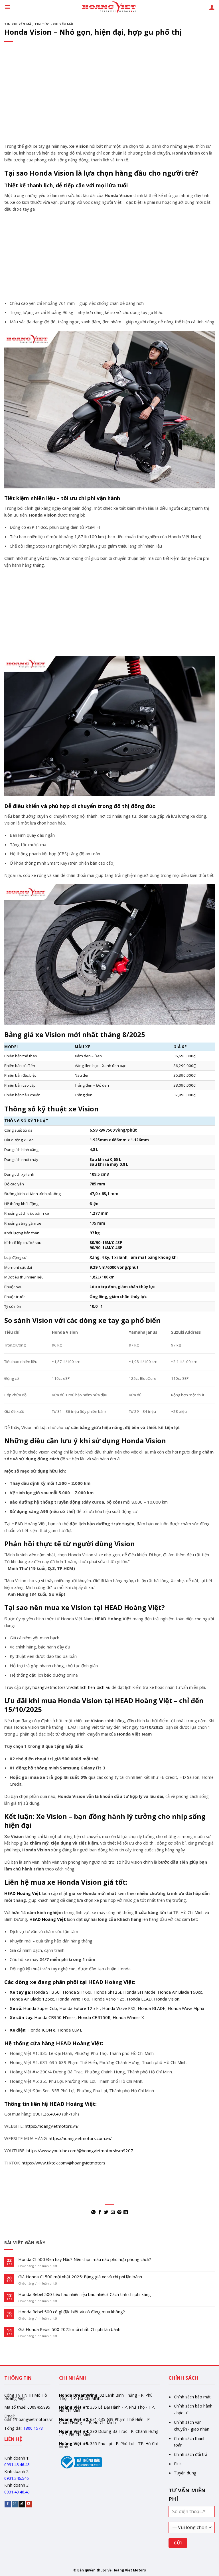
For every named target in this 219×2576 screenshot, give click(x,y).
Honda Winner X (128, 2017)
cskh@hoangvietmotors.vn (29, 2419)
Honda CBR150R (94, 2017)
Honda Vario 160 (73, 1999)
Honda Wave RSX (119, 2008)
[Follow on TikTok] (22, 2504)
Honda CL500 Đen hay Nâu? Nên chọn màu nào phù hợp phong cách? (85, 2260)
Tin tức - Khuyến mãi (54, 24)
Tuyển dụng (185, 2473)
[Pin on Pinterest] (119, 2212)
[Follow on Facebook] (8, 2504)
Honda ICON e (41, 2030)
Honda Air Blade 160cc (180, 1992)
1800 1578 (33, 2428)
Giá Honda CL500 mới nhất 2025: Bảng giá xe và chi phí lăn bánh (80, 2277)
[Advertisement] (109, 101)
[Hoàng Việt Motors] (109, 7)
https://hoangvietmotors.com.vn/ (80, 2138)
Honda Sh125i (107, 1992)
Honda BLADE (152, 2008)
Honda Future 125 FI (80, 2008)
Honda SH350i (46, 1992)
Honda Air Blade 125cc (32, 1999)
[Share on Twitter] (106, 2212)
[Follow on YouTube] (29, 2504)
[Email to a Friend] (113, 2212)
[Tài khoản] (212, 7)
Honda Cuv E (70, 2030)
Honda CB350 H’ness (55, 2017)
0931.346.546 (17, 2478)
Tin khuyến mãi (18, 24)
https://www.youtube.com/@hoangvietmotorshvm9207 (80, 2151)
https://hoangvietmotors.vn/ (52, 2126)
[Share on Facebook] (100, 2212)
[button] (8, 7)
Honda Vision (167, 1999)
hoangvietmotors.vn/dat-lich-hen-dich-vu (71, 1687)
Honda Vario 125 (108, 1999)
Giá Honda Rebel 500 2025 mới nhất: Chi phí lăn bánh (69, 2330)
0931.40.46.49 (17, 2492)
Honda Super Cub (40, 2008)
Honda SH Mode (139, 1992)
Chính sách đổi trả (191, 2454)
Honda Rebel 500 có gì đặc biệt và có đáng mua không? (72, 2312)
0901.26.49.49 (47, 2114)
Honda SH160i (77, 1992)
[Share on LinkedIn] (126, 2212)
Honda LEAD (139, 1999)
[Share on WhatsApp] (93, 2212)
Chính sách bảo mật (192, 2397)
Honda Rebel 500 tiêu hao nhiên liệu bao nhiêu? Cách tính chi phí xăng (85, 2295)
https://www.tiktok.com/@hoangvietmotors (63, 2163)
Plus (178, 2464)
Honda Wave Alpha (186, 2008)
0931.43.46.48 (17, 2465)
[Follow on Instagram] (15, 2504)
